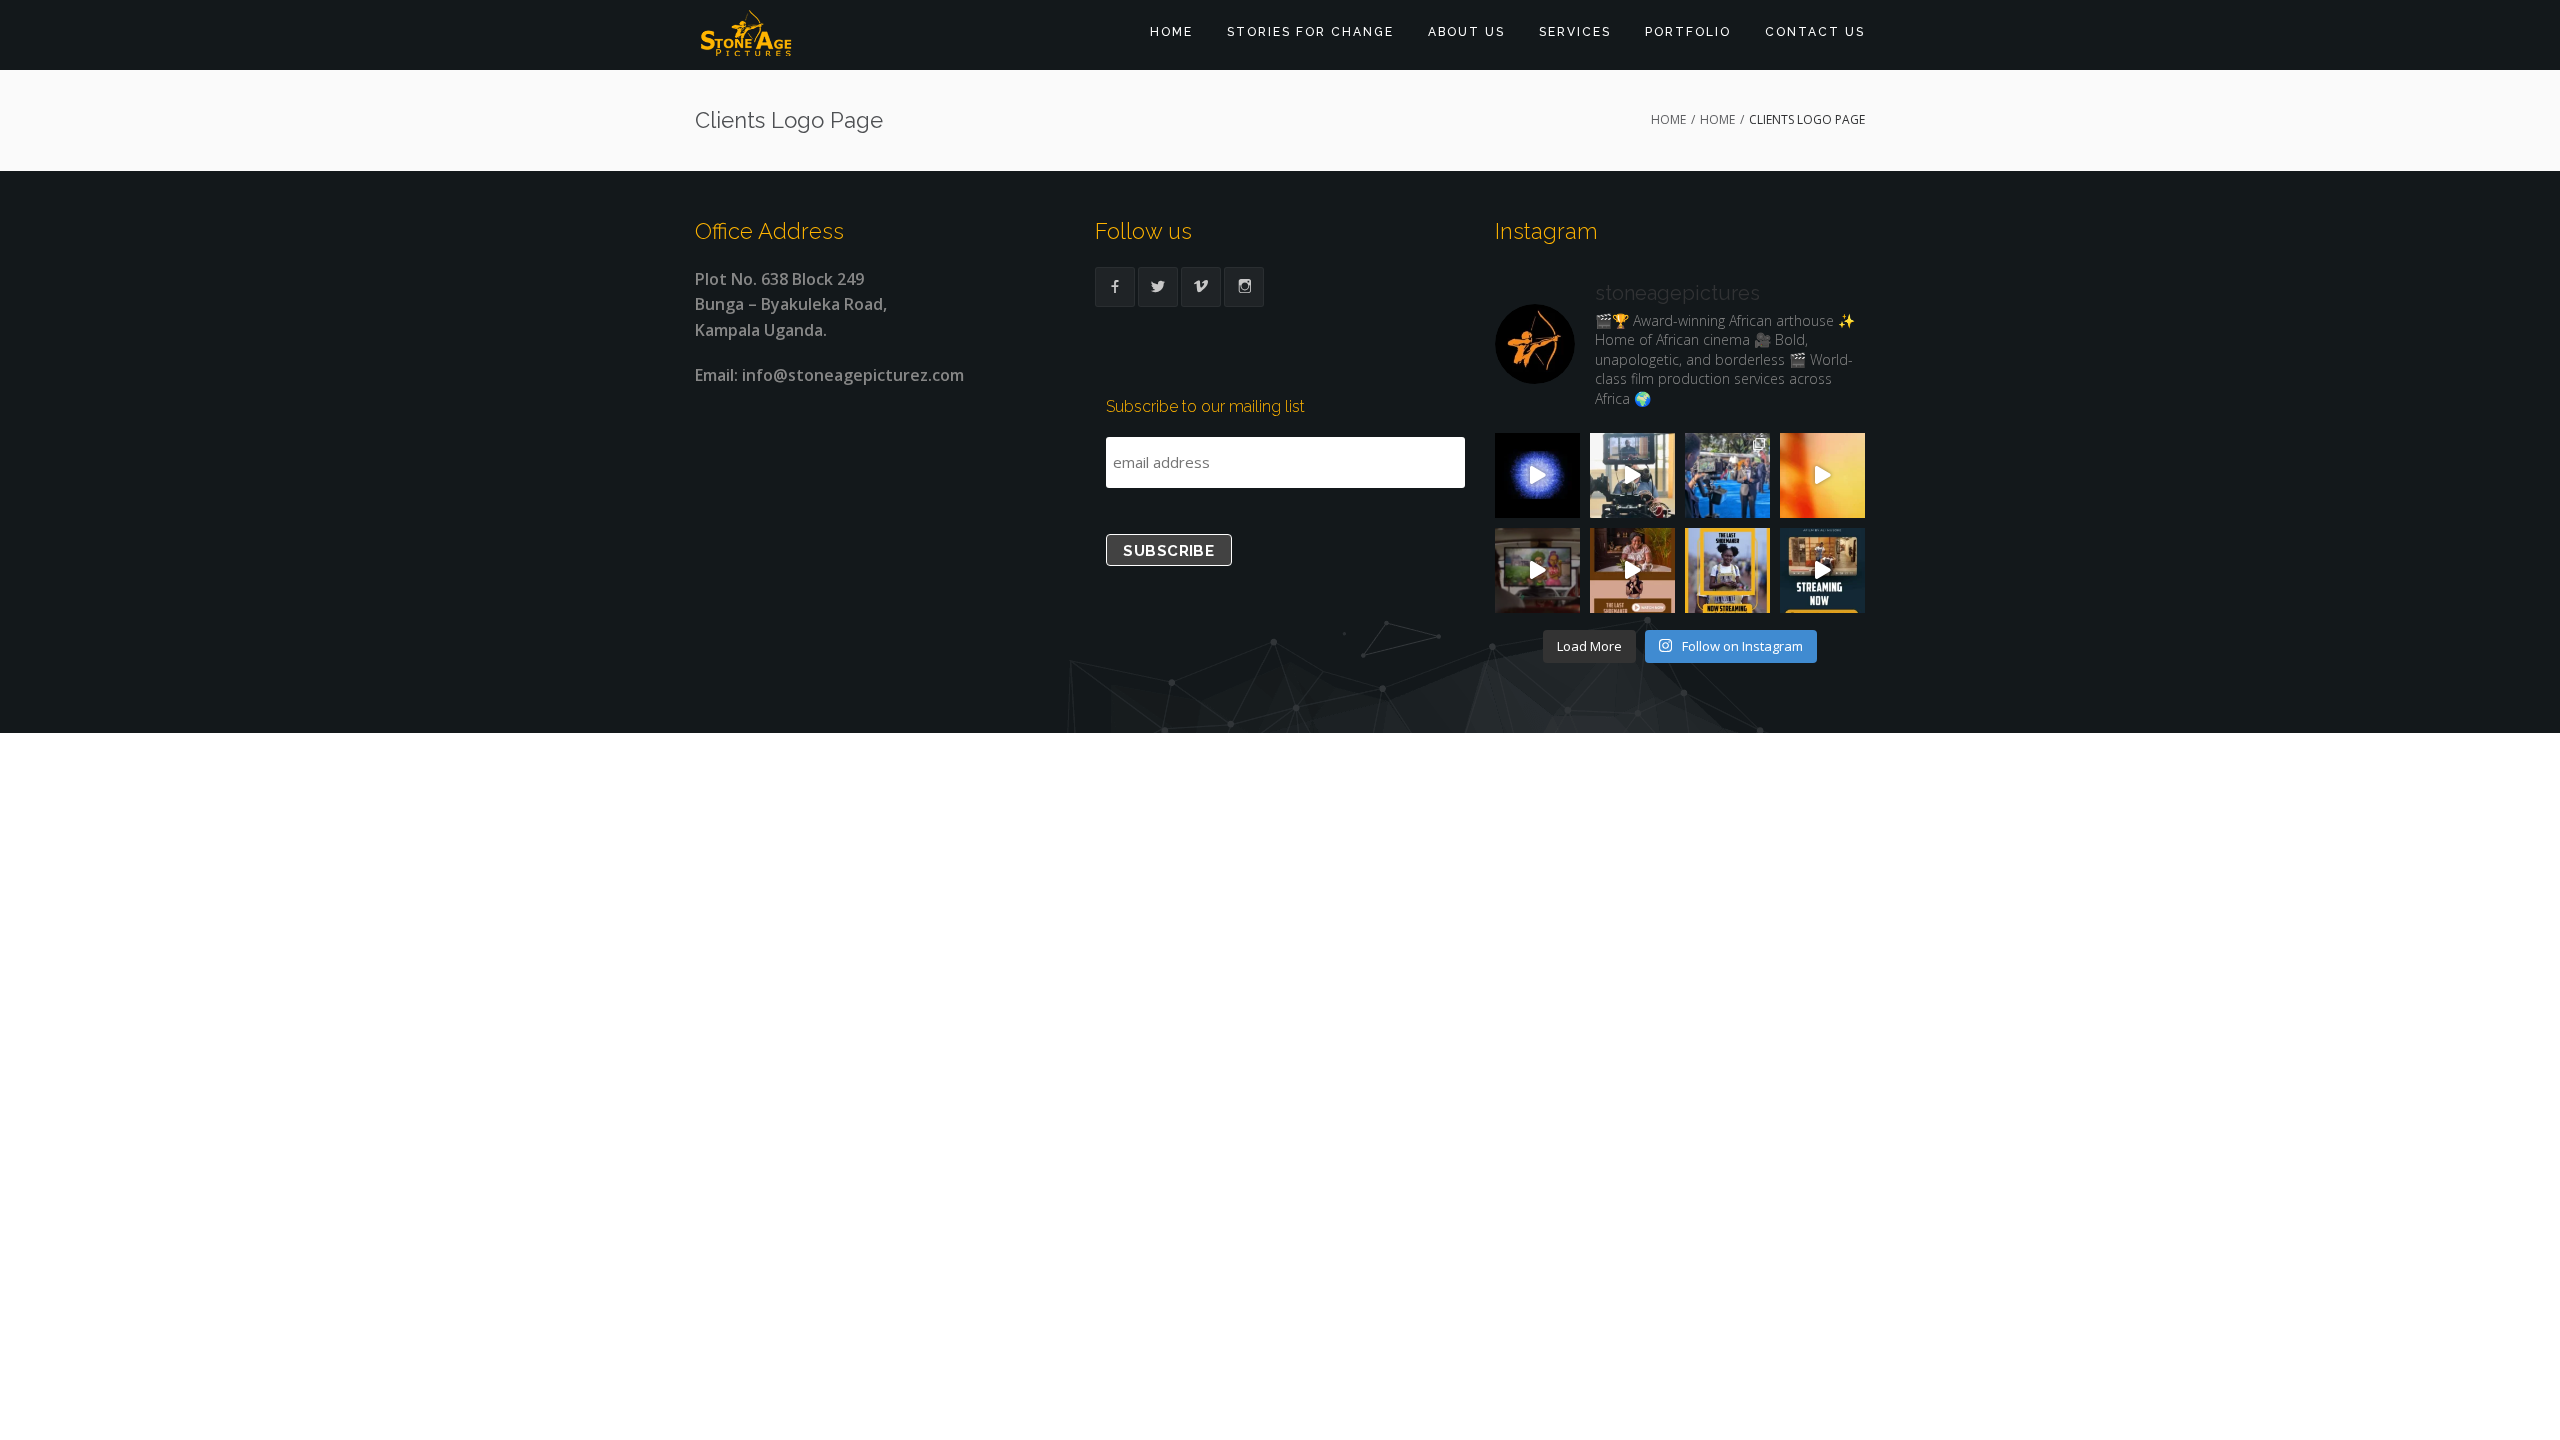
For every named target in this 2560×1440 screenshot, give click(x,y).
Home (1171, 32)
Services (1575, 32)
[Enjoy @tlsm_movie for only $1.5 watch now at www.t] (1632, 570)
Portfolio (1688, 32)
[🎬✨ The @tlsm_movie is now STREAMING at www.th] (1822, 570)
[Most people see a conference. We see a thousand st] (1727, 475)
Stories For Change (1310, 32)
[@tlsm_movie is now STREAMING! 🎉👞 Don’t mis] (1727, 570)
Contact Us (1815, 32)
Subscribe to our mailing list (1205, 406)
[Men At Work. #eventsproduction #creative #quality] (1822, 475)
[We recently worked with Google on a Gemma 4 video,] (1537, 475)
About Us (1466, 32)
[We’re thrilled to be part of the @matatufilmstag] (1537, 570)
